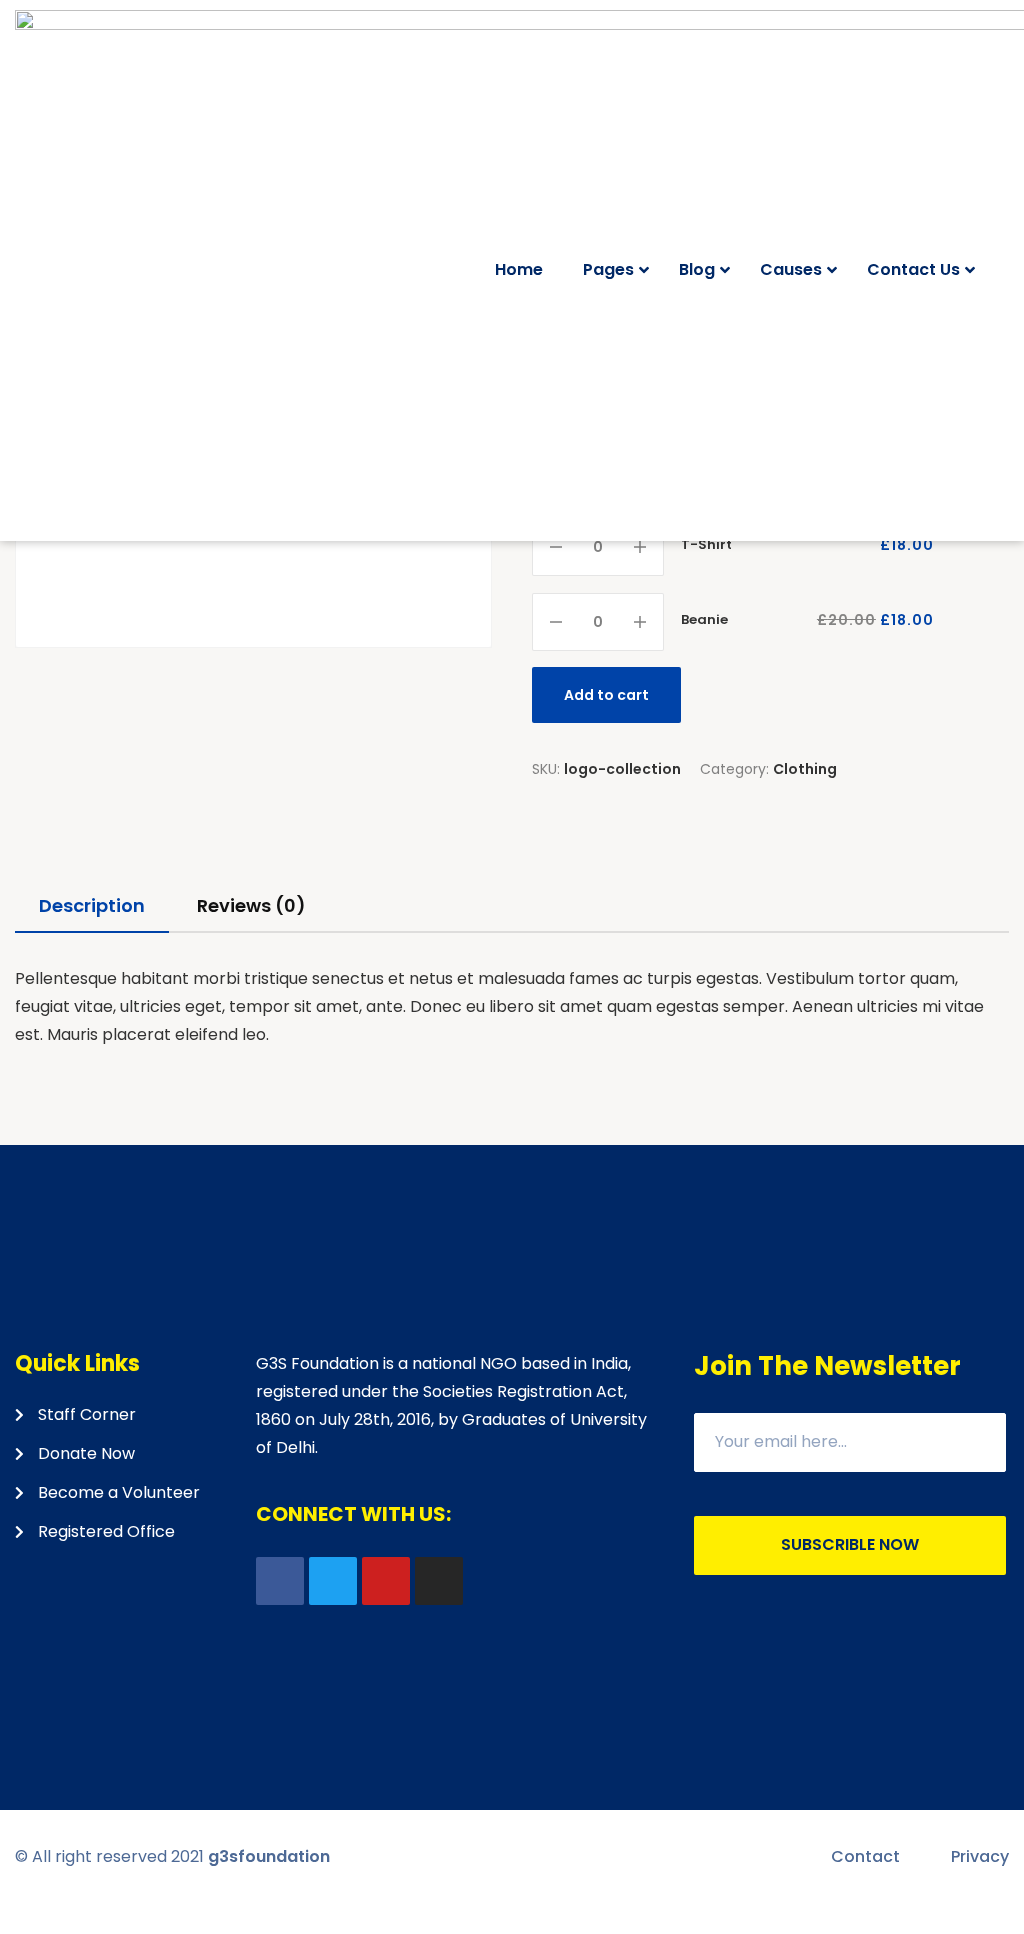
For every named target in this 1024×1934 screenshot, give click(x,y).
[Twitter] (333, 1581)
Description (92, 905)
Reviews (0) (251, 905)
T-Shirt (706, 544)
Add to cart (606, 695)
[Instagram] (439, 1581)
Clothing (805, 769)
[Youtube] (386, 1581)
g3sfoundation (269, 1856)
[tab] (92, 906)
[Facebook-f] (280, 1581)
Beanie (704, 619)
